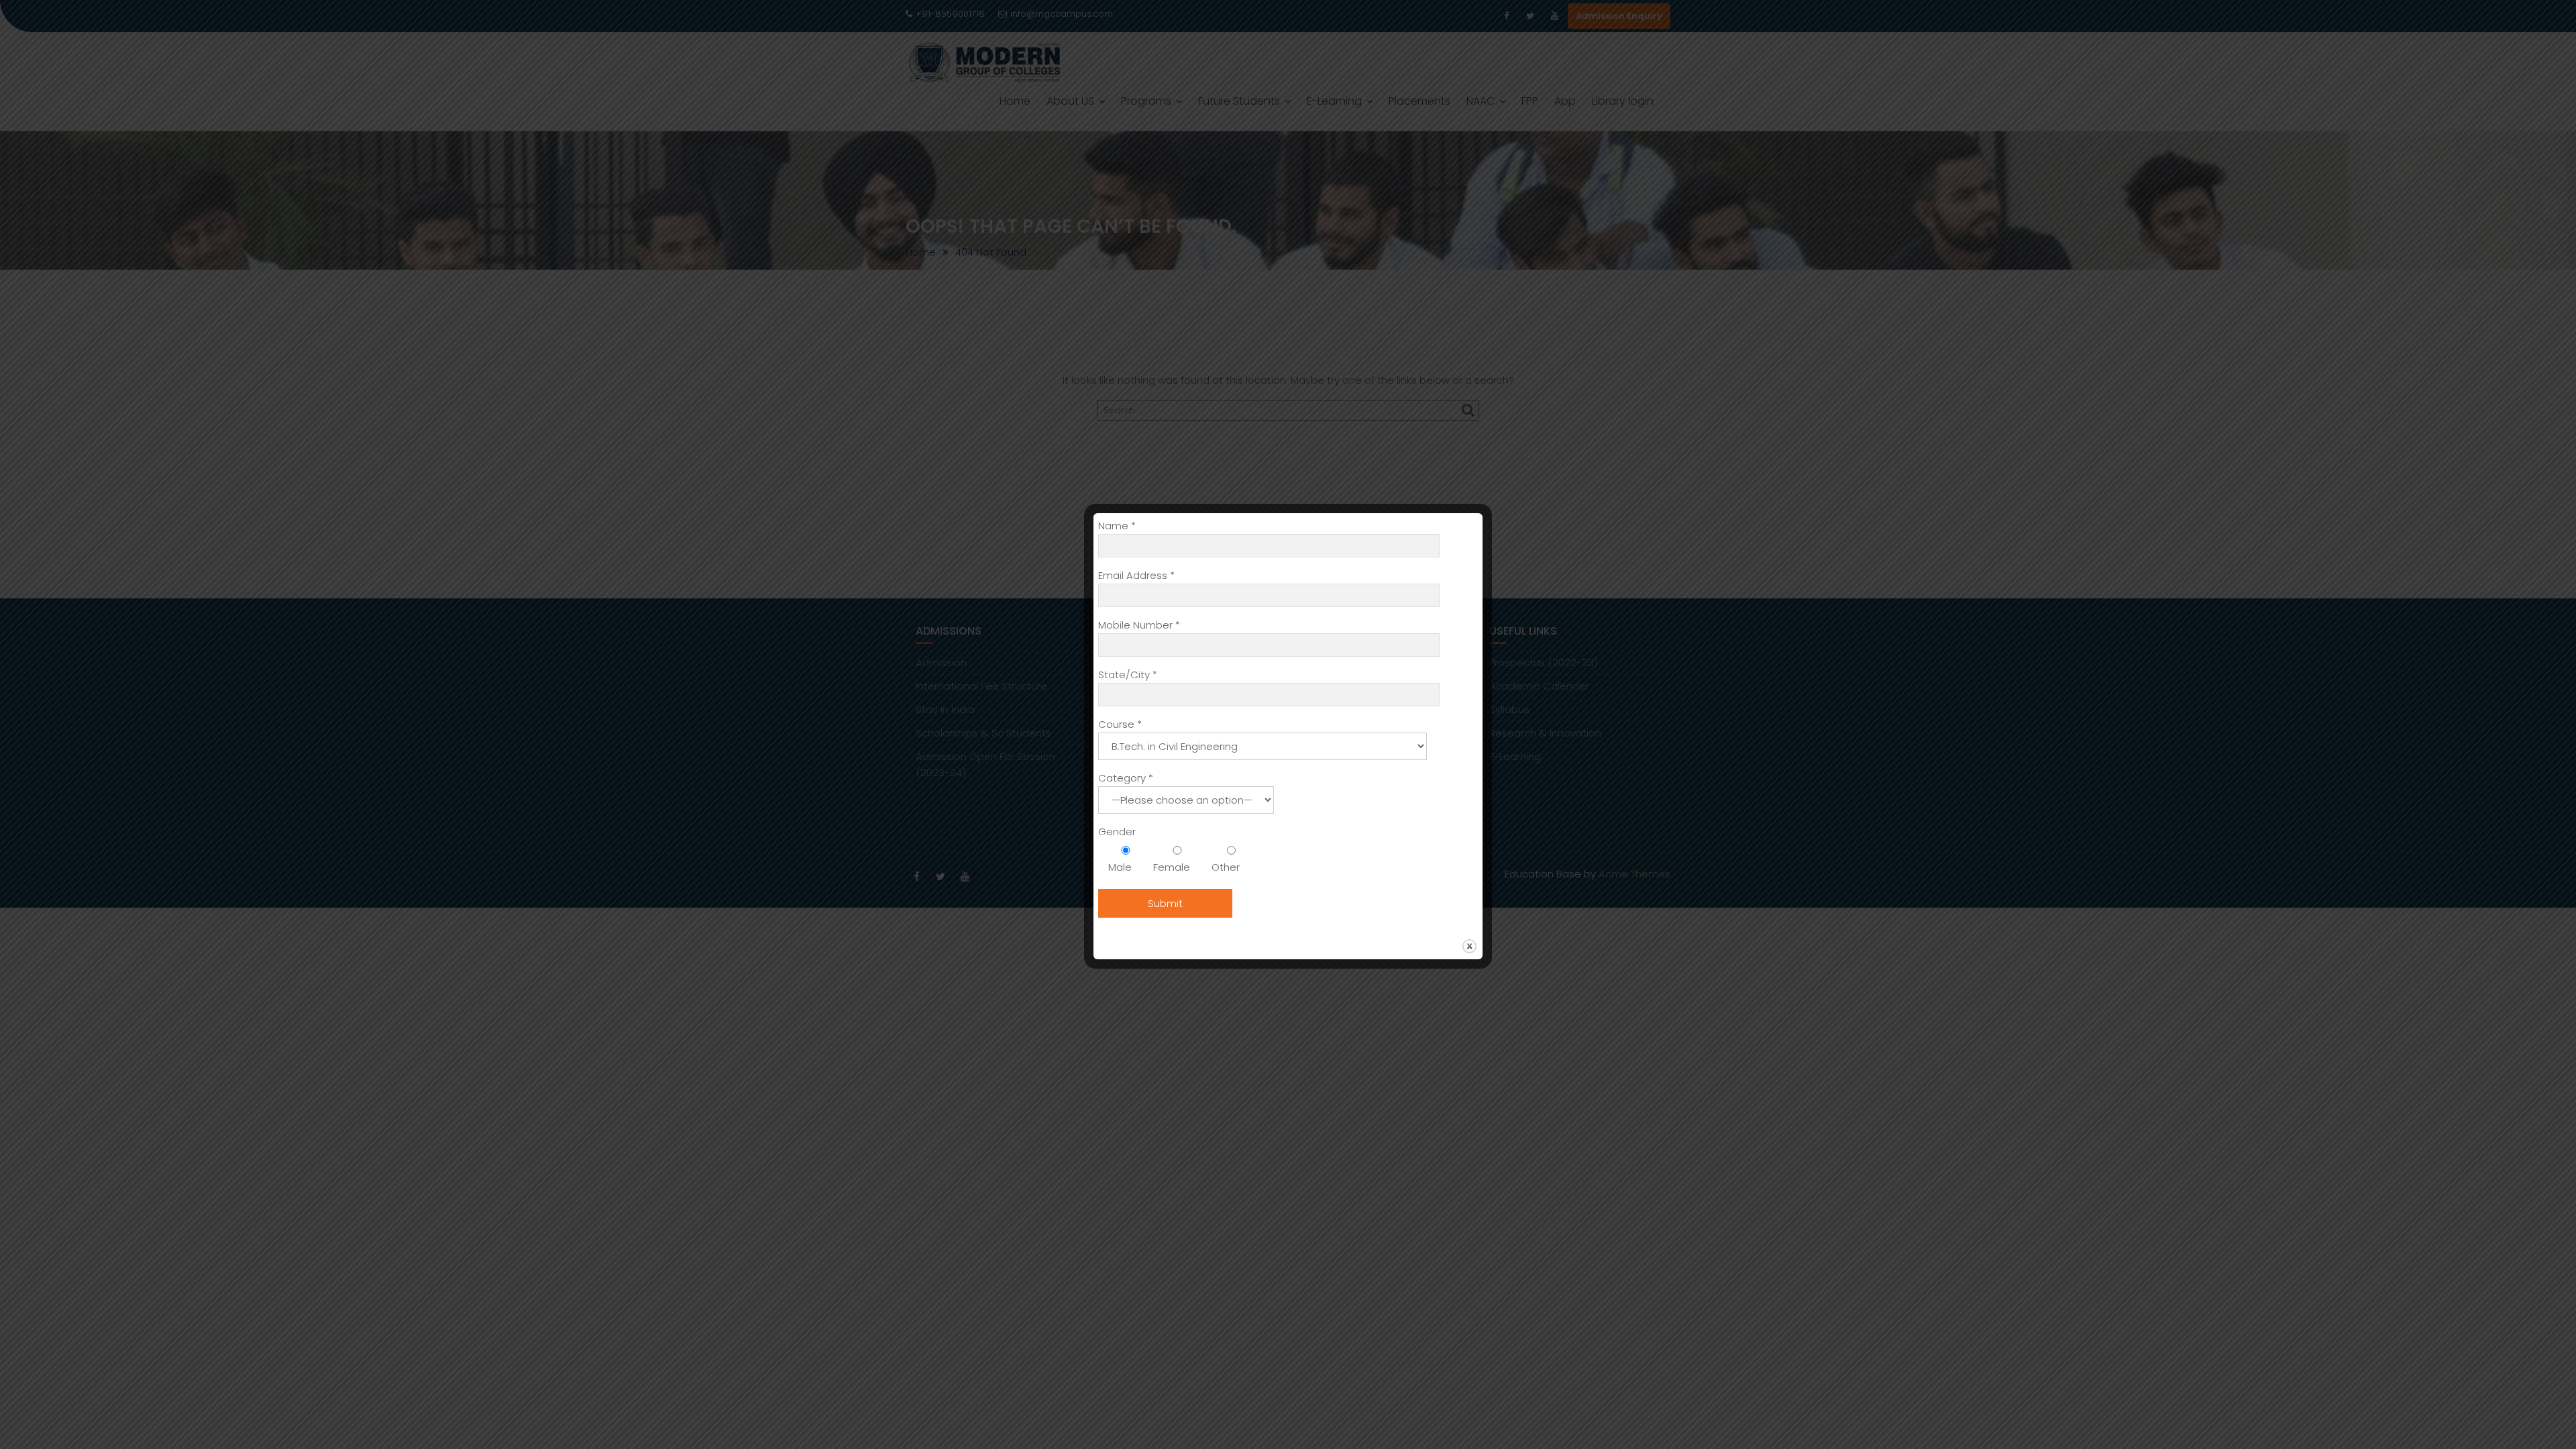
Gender (1117, 831)
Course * (1120, 724)
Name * (1117, 526)
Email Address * (1136, 575)
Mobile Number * (1139, 625)
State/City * (1128, 675)
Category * (1126, 778)
